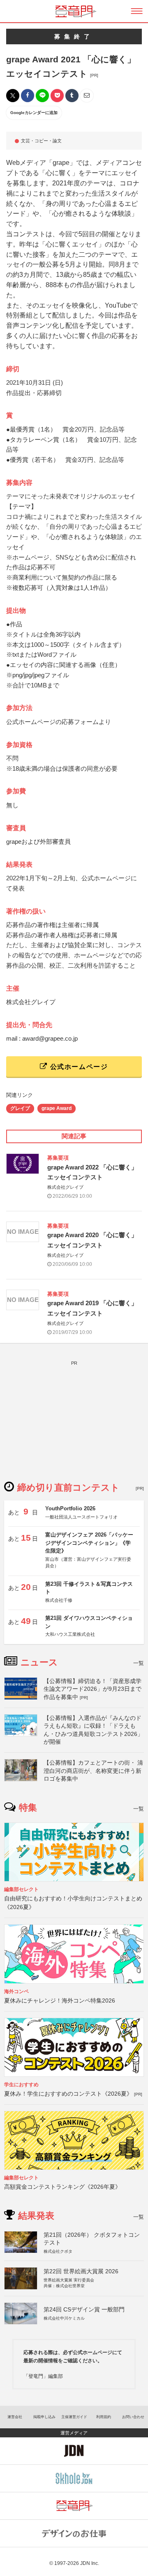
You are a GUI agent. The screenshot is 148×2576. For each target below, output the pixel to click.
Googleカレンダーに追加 (34, 113)
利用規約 (104, 2417)
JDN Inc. (90, 2563)
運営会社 (15, 2417)
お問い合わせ (133, 2417)
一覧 (139, 1663)
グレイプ (20, 1108)
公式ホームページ (78, 1067)
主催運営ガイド (74, 2417)
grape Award (57, 1108)
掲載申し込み (44, 2417)
